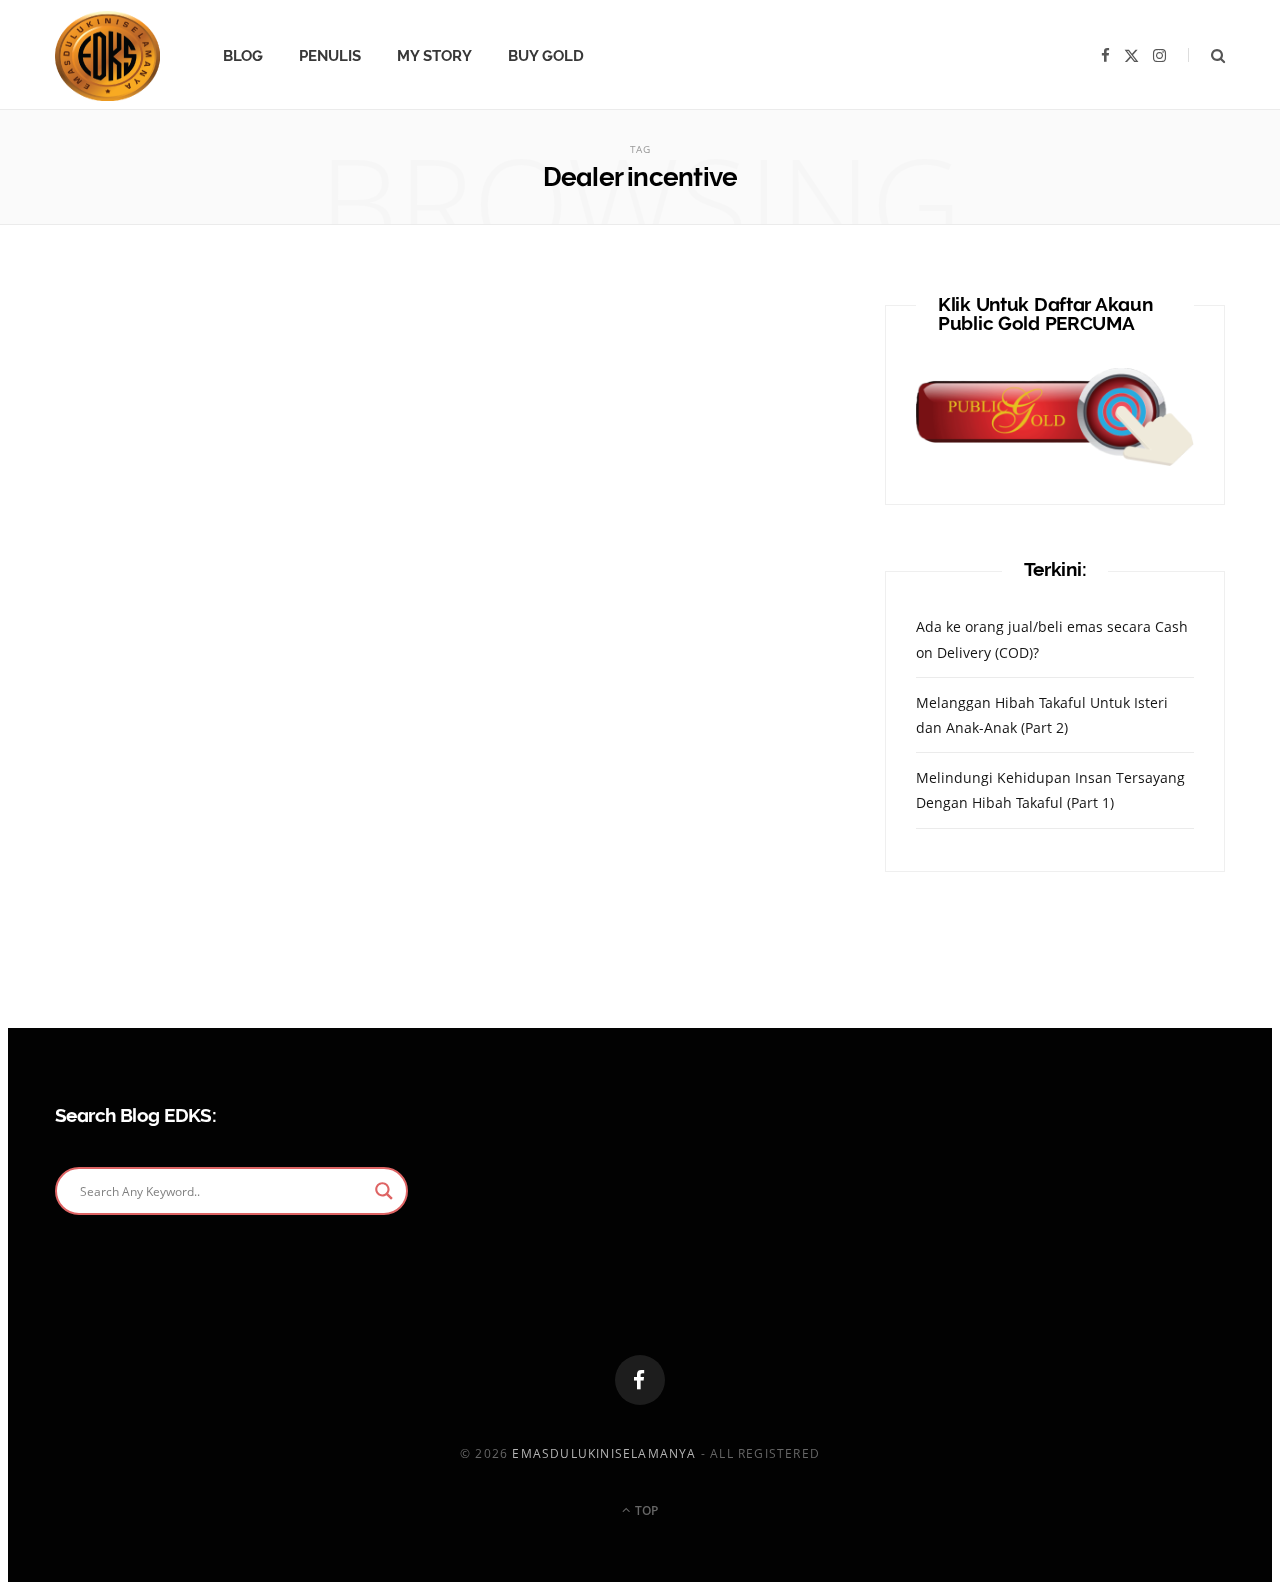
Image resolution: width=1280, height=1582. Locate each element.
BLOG (243, 56)
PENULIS (330, 56)
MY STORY (434, 56)
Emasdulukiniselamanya (604, 1453)
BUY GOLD (546, 56)
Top (645, 1510)
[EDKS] (107, 56)
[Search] (1206, 55)
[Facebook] (640, 1380)
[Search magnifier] (384, 1191)
